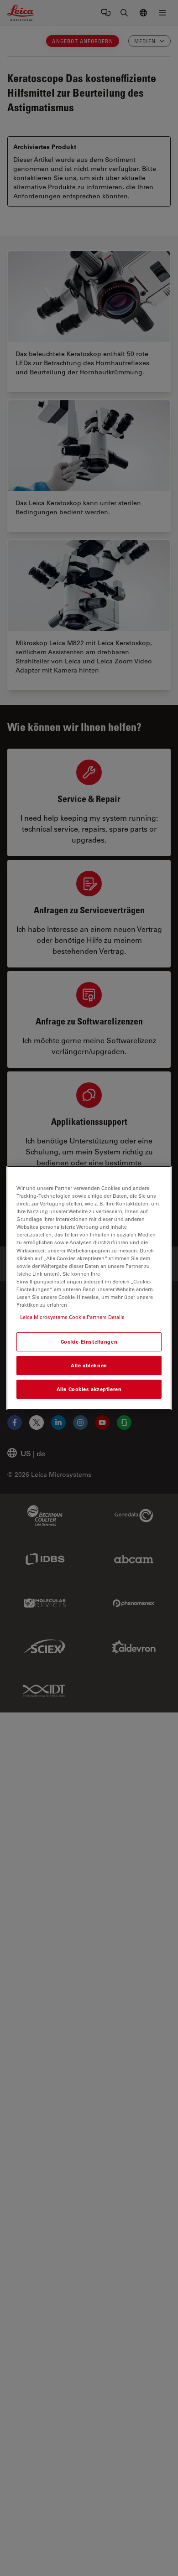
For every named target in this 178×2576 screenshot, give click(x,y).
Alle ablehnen (89, 1365)
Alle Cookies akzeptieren (89, 1389)
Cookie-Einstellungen (89, 1342)
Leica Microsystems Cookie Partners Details (72, 1317)
